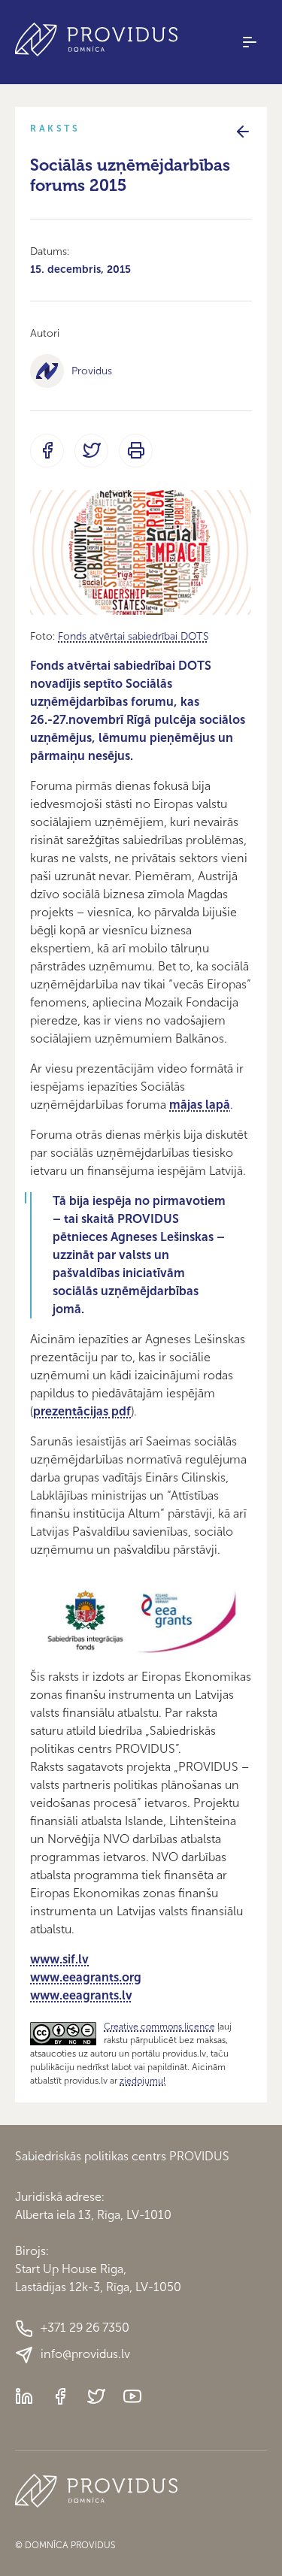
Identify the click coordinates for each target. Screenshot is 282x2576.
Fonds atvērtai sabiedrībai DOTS (133, 636)
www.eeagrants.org (86, 1977)
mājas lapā (200, 1105)
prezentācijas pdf (82, 1411)
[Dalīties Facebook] (47, 451)
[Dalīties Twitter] (91, 451)
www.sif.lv (59, 1959)
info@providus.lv (85, 2354)
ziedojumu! (143, 2081)
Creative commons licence (159, 2027)
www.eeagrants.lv (81, 1995)
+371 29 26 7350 (85, 2328)
